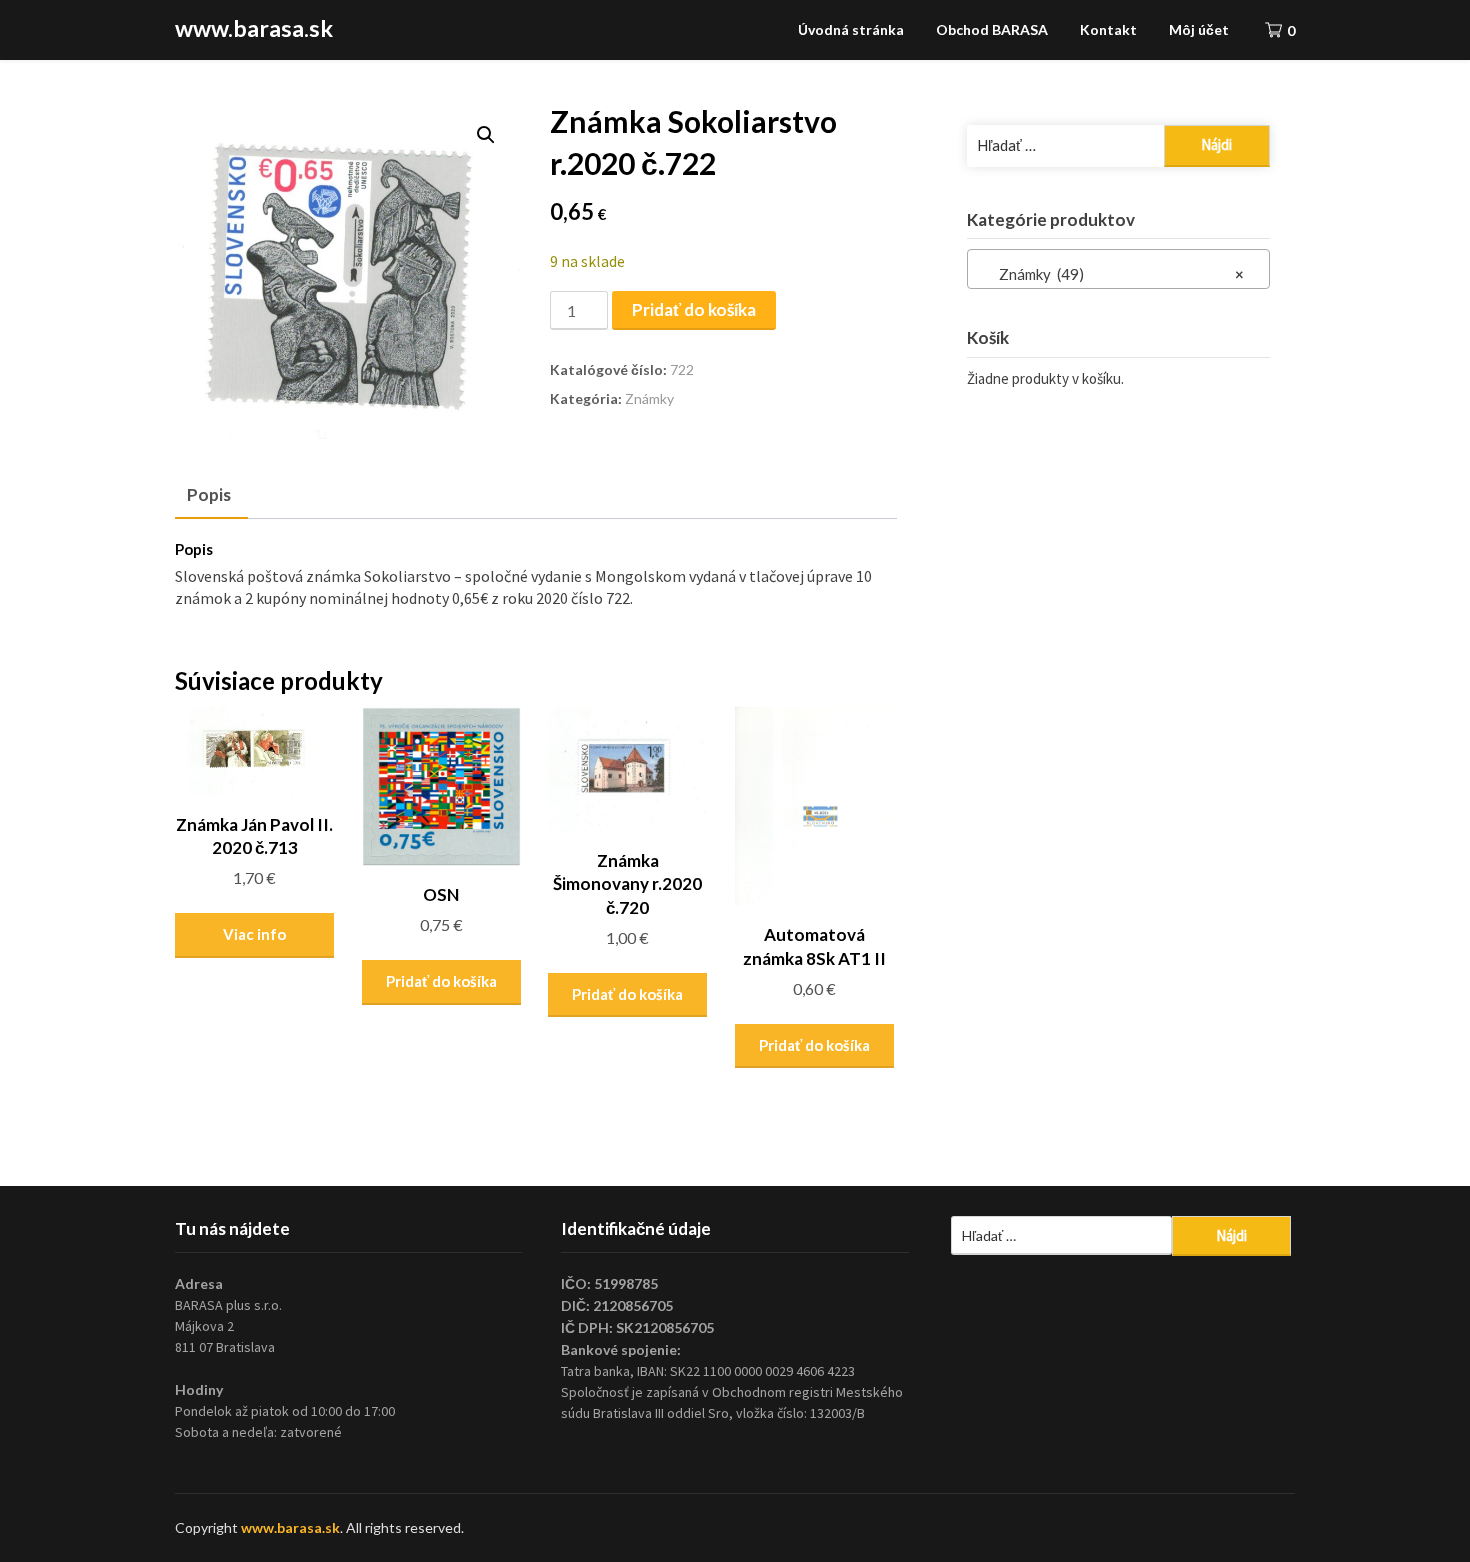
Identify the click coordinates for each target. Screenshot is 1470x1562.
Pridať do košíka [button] (441, 981)
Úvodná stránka (851, 29)
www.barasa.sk (254, 28)
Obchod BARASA (992, 29)
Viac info (254, 934)
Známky (649, 398)
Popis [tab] (209, 494)
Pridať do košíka (694, 309)
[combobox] (1118, 269)
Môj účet (1199, 29)
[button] (486, 135)
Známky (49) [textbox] (1112, 274)
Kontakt (1108, 29)
